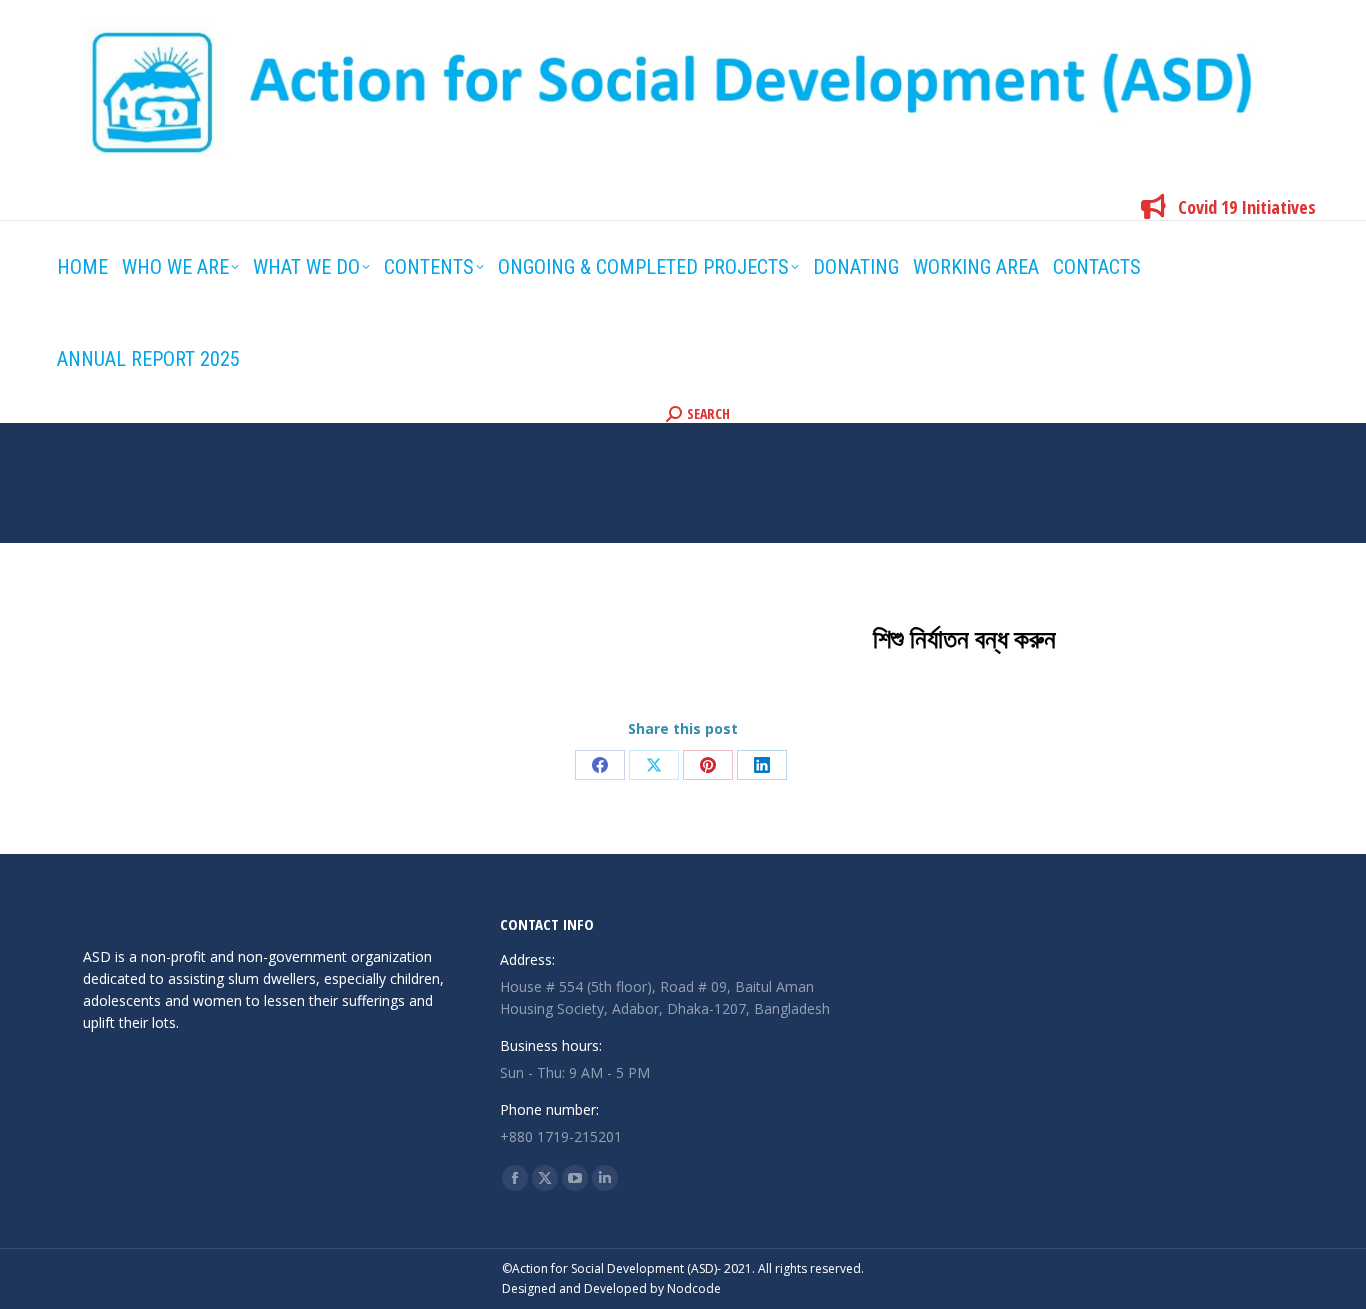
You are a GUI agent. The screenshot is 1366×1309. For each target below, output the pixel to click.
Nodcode (694, 1288)
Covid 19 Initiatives (1247, 207)
